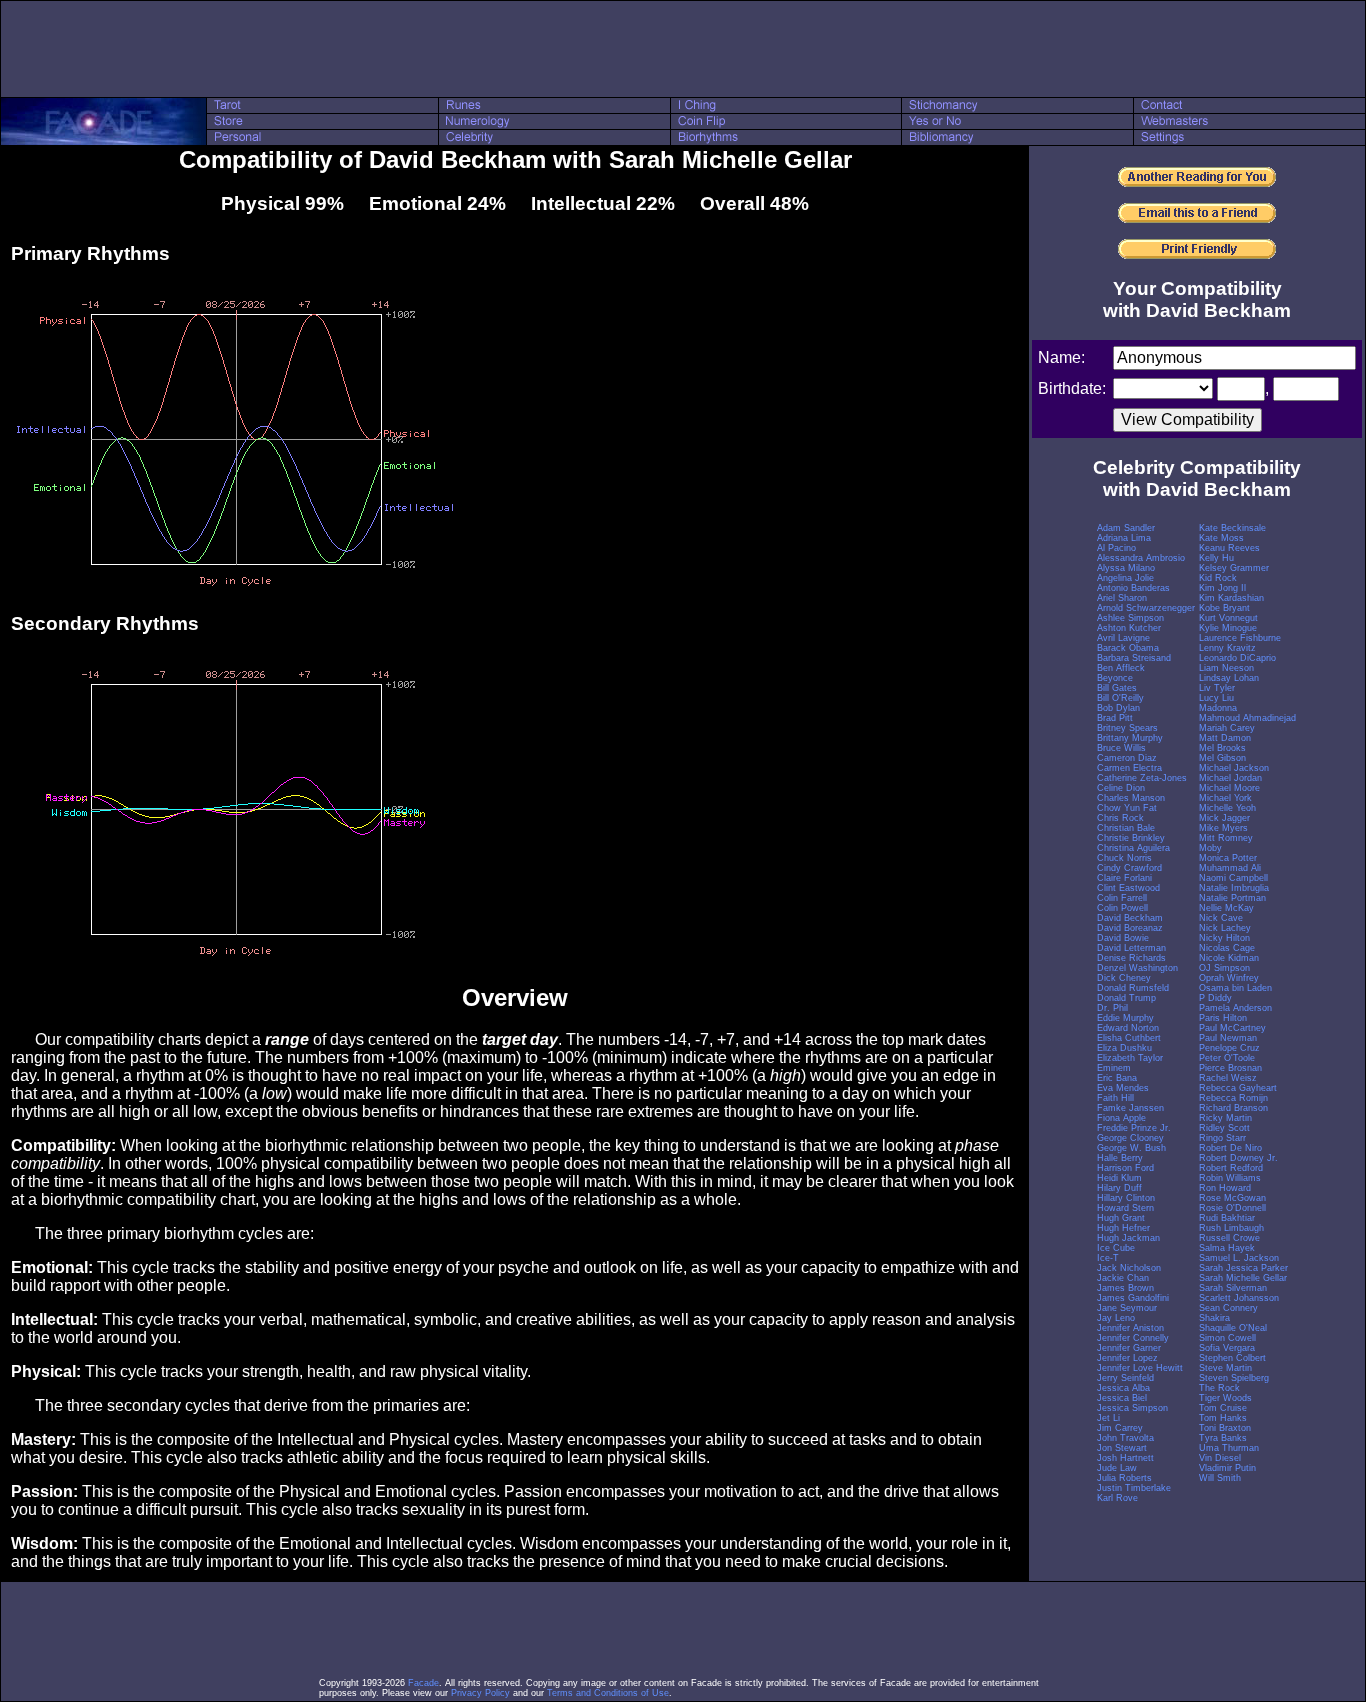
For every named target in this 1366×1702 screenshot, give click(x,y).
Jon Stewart (1122, 1448)
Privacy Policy (480, 1693)
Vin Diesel (1220, 1458)
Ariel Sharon (1122, 598)
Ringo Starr (1222, 1138)
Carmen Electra (1129, 768)
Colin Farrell (1122, 898)
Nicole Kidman (1229, 958)
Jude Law (1117, 1468)
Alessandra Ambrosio (1141, 558)
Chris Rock (1120, 818)
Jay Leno (1116, 1318)
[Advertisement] (683, 49)
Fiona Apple (1121, 1118)
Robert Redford (1231, 1168)
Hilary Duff (1119, 1188)
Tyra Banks (1223, 1438)
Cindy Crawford (1129, 868)
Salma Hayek (1227, 1248)
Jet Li (1108, 1418)
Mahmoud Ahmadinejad (1247, 718)
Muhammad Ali (1230, 868)
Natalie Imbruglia (1234, 888)
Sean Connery (1228, 1308)
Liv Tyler (1217, 688)
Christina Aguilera (1133, 848)
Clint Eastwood (1128, 888)
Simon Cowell (1227, 1338)
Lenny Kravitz (1227, 648)
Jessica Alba (1123, 1388)
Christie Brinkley (1131, 838)
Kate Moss (1221, 538)
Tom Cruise (1223, 1408)
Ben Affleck (1121, 668)
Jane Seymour (1127, 1308)
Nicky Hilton (1224, 938)
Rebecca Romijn (1233, 1098)
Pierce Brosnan (1230, 1068)
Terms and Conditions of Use (608, 1693)
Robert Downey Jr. (1238, 1158)
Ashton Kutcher (1129, 628)
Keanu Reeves (1229, 548)
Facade (423, 1683)
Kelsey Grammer (1234, 568)
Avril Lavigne (1123, 638)
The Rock (1219, 1388)
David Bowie (1123, 938)
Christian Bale (1126, 828)
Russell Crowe (1229, 1238)
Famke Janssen (1130, 1108)
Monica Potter (1228, 858)
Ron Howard (1225, 1188)
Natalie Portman (1232, 898)
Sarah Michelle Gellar (1243, 1278)
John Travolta (1125, 1438)
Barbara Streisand (1134, 658)
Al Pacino (1116, 548)
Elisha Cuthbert (1129, 1038)
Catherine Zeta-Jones (1142, 778)
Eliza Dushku (1124, 1048)
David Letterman (1131, 948)
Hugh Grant (1121, 1218)
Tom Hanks (1223, 1418)
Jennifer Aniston (1130, 1328)
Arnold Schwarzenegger (1146, 608)
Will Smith (1220, 1478)
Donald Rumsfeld (1133, 988)
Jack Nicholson (1129, 1268)
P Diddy (1215, 998)
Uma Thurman (1229, 1448)
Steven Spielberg (1234, 1378)
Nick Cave (1221, 918)
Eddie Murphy (1125, 1018)
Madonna (1218, 708)
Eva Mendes (1123, 1088)
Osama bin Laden (1235, 988)
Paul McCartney (1232, 1028)
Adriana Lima (1124, 538)
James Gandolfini (1133, 1298)
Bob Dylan (1118, 708)
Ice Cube (1116, 1248)
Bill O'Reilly (1120, 698)
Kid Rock (1218, 578)
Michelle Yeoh (1227, 808)
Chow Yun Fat (1127, 808)
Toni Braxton (1225, 1428)
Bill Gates (1117, 688)
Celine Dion (1121, 788)
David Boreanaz (1130, 928)
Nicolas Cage (1227, 948)
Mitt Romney (1226, 838)
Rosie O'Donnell (1232, 1208)
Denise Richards (1131, 958)
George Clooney (1130, 1138)
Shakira (1214, 1318)
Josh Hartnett (1125, 1458)
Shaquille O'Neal (1233, 1328)
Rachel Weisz (1228, 1078)
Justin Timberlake (1134, 1488)
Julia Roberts (1124, 1478)
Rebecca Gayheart (1238, 1088)
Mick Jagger (1224, 818)
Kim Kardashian (1231, 598)
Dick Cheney (1124, 978)
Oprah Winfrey (1229, 978)
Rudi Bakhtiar (1227, 1218)
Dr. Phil (1112, 1008)
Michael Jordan (1230, 778)
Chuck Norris (1124, 858)
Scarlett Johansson (1239, 1298)
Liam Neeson (1226, 668)
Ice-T (1108, 1258)
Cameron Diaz (1127, 758)
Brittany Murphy (1130, 738)
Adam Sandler (1126, 528)
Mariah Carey (1227, 728)
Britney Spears (1127, 728)
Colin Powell (1122, 908)
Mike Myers (1223, 828)
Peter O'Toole (1227, 1058)
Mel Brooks (1222, 748)
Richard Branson (1233, 1108)
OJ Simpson (1224, 968)
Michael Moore (1229, 788)
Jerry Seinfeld (1125, 1378)
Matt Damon (1225, 738)
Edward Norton (1128, 1028)
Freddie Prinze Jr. (1134, 1128)
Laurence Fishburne (1240, 638)
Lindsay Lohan (1229, 678)
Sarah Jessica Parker (1243, 1268)
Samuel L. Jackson (1239, 1258)
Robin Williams (1230, 1178)
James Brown (1125, 1288)
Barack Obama (1128, 648)
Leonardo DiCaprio (1237, 658)
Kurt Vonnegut (1228, 618)
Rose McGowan (1232, 1198)
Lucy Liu (1216, 698)
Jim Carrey (1120, 1428)
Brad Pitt (1115, 718)
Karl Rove (1117, 1498)
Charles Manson (1131, 798)
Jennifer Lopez (1127, 1358)
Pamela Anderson (1235, 1008)
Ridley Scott (1224, 1128)
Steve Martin (1225, 1368)
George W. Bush (1131, 1148)
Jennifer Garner (1129, 1348)
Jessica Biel (1122, 1398)
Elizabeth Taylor (1130, 1058)
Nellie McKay (1226, 908)
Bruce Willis (1121, 748)
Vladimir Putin (1227, 1468)
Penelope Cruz (1229, 1048)
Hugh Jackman (1128, 1238)
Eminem (1114, 1068)
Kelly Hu (1216, 558)
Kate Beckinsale (1232, 528)
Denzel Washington (1137, 968)
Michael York (1225, 798)
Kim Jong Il (1222, 588)
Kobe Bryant (1224, 608)
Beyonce (1115, 678)
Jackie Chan (1123, 1278)
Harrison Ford (1125, 1168)
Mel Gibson (1222, 758)
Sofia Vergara (1227, 1348)
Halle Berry (1120, 1158)
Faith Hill (1115, 1098)
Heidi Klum (1119, 1178)
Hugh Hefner (1123, 1228)
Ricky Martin (1225, 1118)
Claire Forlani (1124, 878)
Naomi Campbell (1233, 878)
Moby (1210, 848)
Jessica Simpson (1132, 1408)
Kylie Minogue (1228, 628)
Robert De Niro (1230, 1148)
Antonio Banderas (1133, 588)
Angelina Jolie (1125, 578)
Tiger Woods (1225, 1398)
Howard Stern (1125, 1208)
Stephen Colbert (1232, 1358)
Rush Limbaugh (1231, 1228)
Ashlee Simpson (1130, 618)
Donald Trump (1126, 998)
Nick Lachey (1225, 928)
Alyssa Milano (1126, 568)
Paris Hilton (1223, 1018)
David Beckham (1130, 918)
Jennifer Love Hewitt (1140, 1368)
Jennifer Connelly (1133, 1338)
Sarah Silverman (1233, 1288)
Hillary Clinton (1126, 1198)
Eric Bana (1117, 1078)
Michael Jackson (1234, 768)
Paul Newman (1228, 1038)
